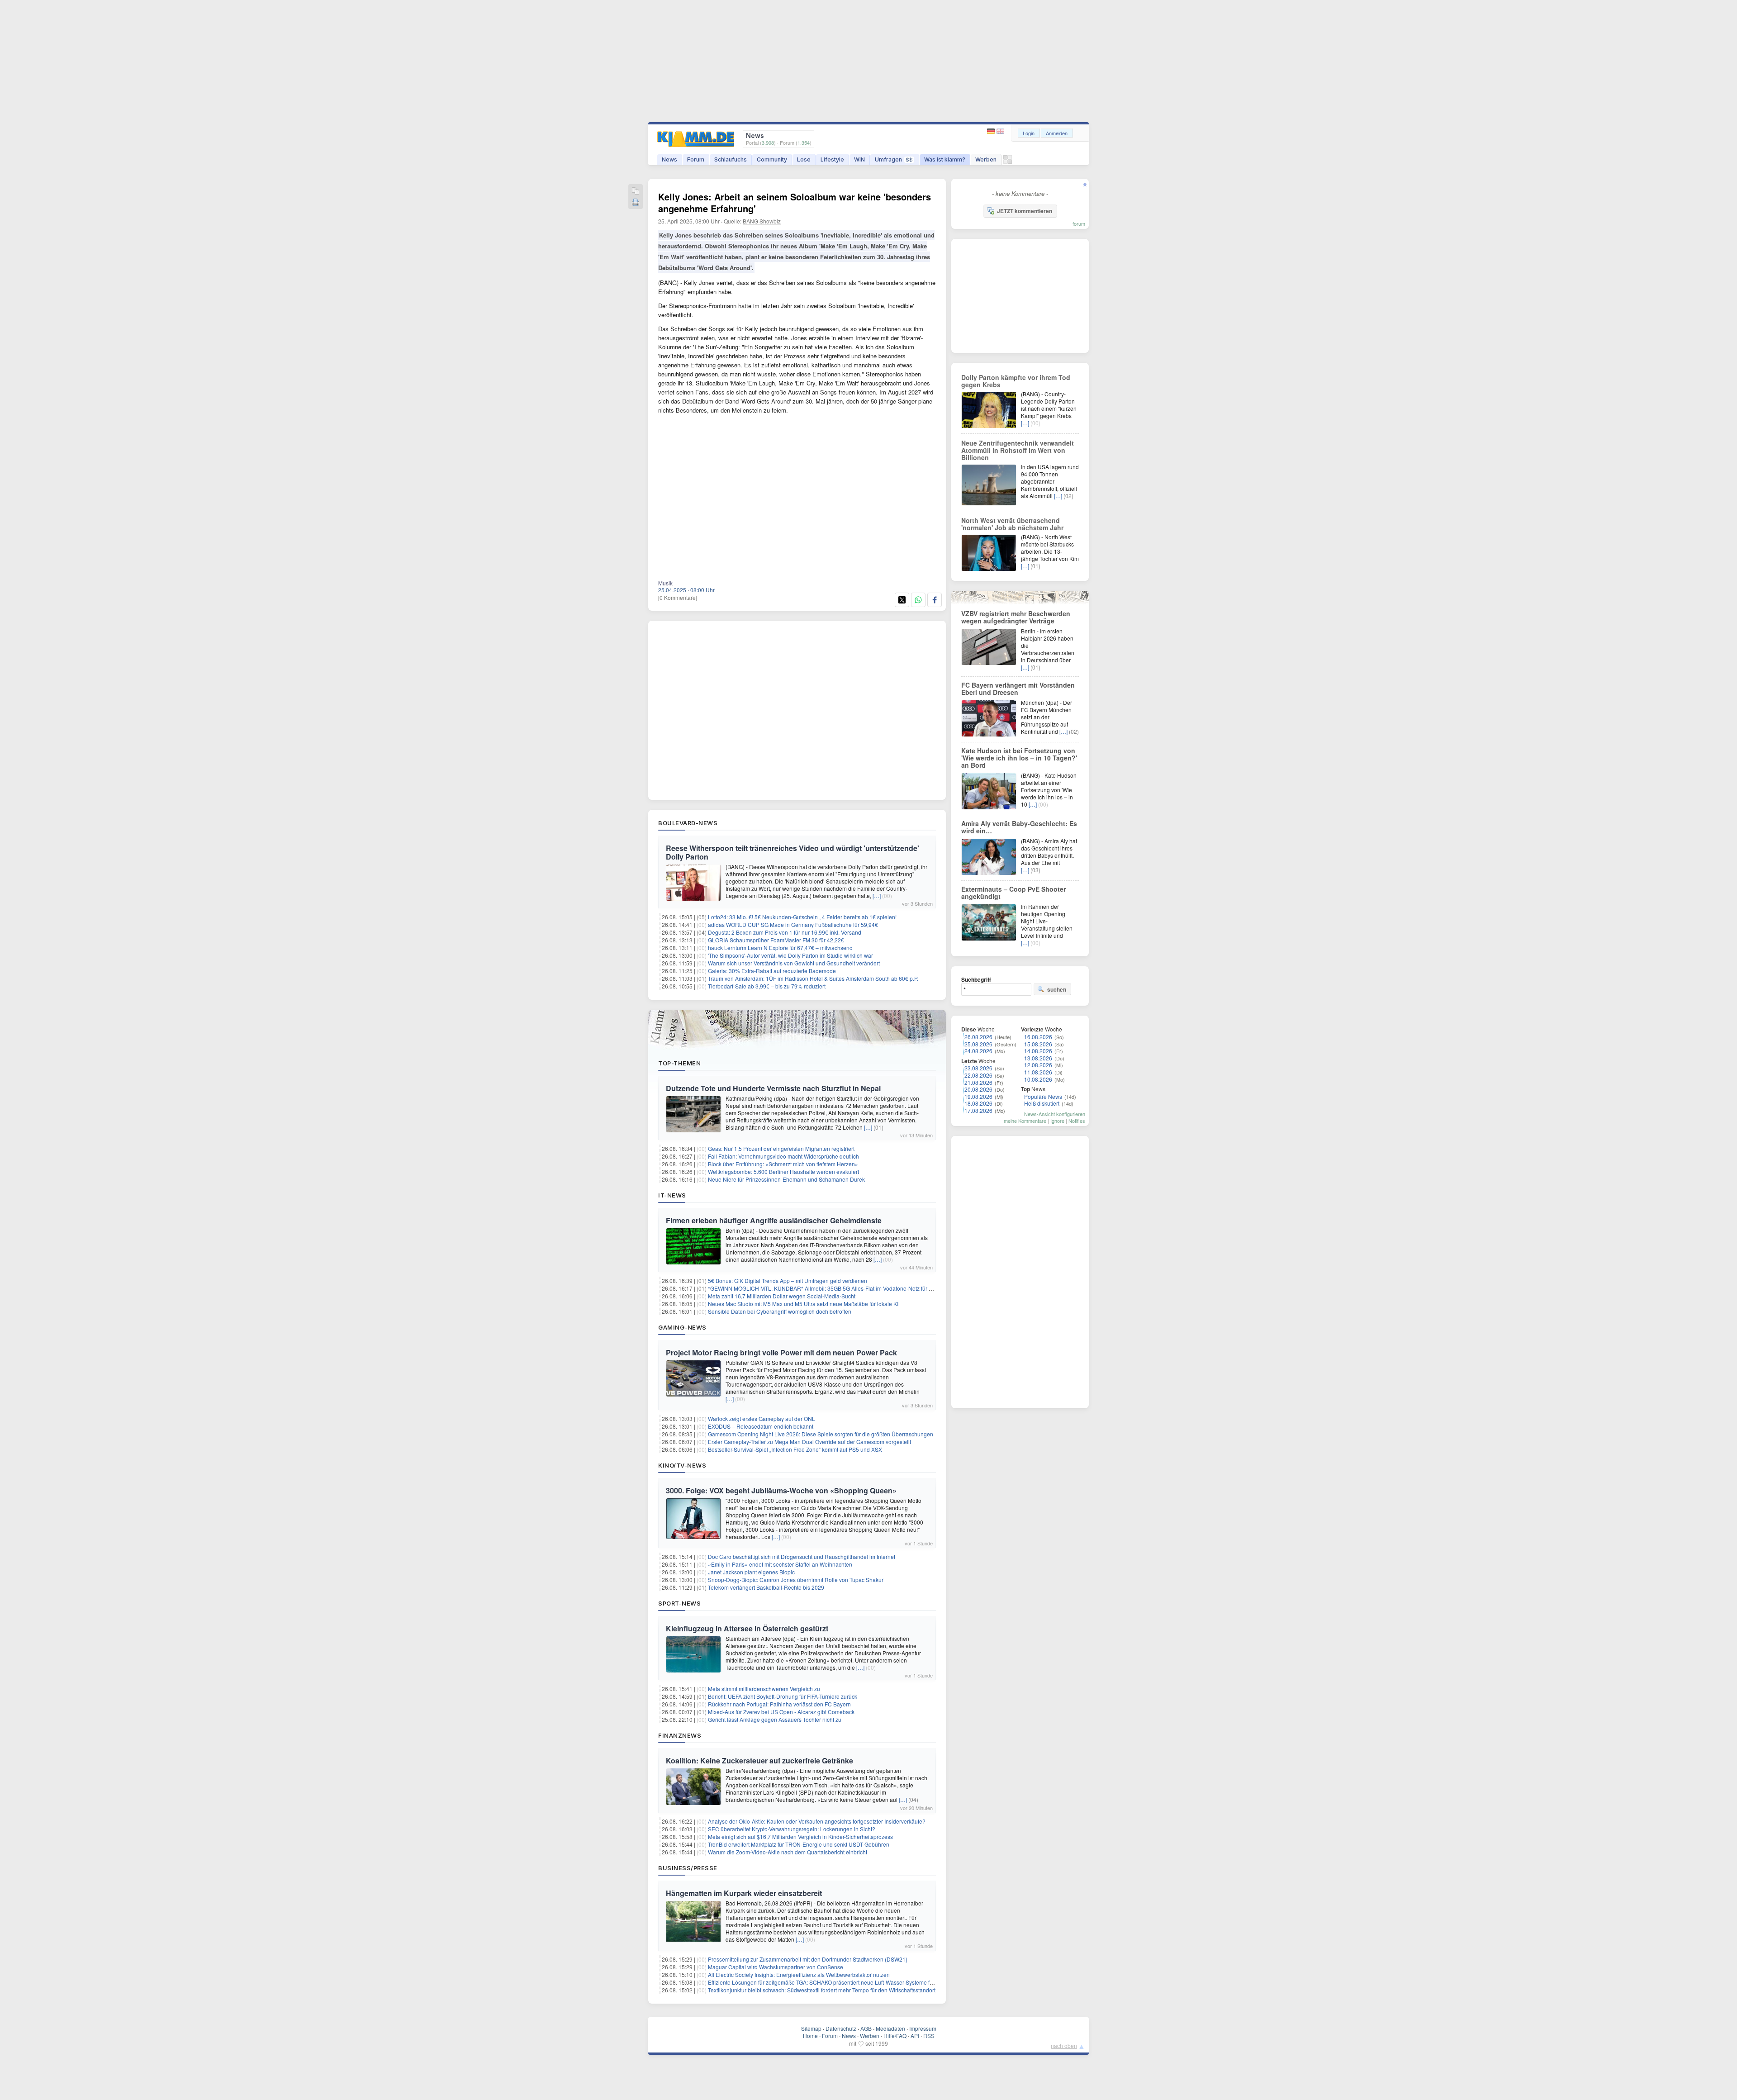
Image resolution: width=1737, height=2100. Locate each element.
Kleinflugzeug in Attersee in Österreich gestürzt (747, 1628)
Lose (804, 159)
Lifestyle (832, 159)
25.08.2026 (978, 1044)
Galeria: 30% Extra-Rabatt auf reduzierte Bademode (772, 971)
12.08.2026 (1038, 1065)
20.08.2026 (978, 1089)
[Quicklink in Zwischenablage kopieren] (636, 192)
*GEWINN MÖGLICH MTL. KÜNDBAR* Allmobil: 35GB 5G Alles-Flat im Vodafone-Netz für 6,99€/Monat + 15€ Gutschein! (855, 1288)
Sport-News (679, 1603)
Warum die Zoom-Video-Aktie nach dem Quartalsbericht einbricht (788, 1852)
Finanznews (680, 1735)
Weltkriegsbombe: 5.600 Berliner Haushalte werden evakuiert (783, 1171)
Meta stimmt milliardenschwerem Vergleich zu (764, 1689)
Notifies (1077, 1121)
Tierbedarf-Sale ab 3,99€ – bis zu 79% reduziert (767, 986)
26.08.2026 (978, 1037)
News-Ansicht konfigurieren (1055, 1114)
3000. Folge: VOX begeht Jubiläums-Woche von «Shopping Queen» (781, 1490)
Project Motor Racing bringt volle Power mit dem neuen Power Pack (781, 1352)
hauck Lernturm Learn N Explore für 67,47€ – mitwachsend (780, 948)
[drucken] (636, 203)
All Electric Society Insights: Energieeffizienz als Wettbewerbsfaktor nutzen (799, 1974)
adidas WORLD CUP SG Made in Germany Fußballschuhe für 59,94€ (793, 924)
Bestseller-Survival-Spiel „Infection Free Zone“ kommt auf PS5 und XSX (795, 1449)
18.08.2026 (978, 1103)
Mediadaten (890, 2028)
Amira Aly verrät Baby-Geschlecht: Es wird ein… (1019, 827)
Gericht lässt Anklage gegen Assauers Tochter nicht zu (775, 1719)
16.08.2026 (1038, 1037)
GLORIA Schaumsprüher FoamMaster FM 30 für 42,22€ (776, 940)
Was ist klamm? (945, 159)
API (915, 2036)
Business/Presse (688, 1868)
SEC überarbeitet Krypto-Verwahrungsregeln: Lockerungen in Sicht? (792, 1829)
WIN (859, 159)
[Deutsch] (992, 131)
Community (772, 159)
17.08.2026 (978, 1110)
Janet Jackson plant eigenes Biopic (751, 1572)
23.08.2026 (978, 1068)
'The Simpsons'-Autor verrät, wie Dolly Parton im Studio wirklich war (790, 955)
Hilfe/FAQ (895, 2036)
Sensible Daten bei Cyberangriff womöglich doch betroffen (780, 1311)
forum (1079, 223)
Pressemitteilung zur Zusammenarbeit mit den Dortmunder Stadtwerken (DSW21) (808, 1959)
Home (810, 2036)
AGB (866, 2028)
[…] (877, 896)
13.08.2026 (1038, 1058)
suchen (1057, 989)
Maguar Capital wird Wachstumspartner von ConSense (776, 1967)
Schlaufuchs (731, 159)
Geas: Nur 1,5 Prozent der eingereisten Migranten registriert (781, 1148)
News (669, 159)
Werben (986, 159)
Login (1029, 133)
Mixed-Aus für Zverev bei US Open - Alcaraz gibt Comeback (781, 1712)
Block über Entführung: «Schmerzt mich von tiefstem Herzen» (783, 1164)
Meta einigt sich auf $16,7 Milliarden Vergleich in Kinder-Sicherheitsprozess (800, 1836)
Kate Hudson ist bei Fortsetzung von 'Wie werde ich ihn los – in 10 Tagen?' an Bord (1019, 758)
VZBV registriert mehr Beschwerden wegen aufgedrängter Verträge (1016, 617)
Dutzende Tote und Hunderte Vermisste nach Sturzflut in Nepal (773, 1088)
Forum (696, 159)
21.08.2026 (978, 1082)
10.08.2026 (1038, 1079)
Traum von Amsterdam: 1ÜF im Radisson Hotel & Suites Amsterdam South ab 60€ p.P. (813, 978)
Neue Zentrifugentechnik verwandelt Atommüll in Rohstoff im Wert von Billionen (1018, 450)
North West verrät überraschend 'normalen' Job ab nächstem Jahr (1012, 524)
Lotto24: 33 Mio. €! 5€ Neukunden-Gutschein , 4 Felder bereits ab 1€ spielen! (802, 917)
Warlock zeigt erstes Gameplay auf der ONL (762, 1418)
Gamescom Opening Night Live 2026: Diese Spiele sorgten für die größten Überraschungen (821, 1434)
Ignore (1057, 1121)
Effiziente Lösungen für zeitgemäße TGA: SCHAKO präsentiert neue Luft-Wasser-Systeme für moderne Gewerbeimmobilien (859, 1982)
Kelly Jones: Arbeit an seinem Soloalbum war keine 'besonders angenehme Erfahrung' (795, 202)
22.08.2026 (978, 1075)
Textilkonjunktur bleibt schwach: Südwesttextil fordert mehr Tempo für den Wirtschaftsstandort (822, 1990)
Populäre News (1043, 1096)
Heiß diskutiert (1042, 1103)
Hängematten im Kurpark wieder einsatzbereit (744, 1893)
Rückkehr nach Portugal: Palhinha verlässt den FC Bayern (779, 1704)
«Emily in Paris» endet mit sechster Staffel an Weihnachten (780, 1564)
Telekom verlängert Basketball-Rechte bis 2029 (766, 1587)
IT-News (672, 1195)
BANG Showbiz (762, 221)
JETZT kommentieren (1025, 211)
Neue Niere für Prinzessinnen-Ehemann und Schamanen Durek (786, 1179)
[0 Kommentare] (678, 597)
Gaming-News (682, 1327)
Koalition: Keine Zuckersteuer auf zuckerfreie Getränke (759, 1760)
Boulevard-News (688, 823)
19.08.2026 (978, 1096)
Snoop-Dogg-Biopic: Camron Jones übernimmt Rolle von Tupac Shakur (796, 1580)
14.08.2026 (1038, 1051)
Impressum (923, 2028)
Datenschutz (841, 2028)
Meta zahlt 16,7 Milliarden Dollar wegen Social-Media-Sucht (782, 1296)
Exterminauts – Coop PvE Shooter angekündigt (1013, 893)
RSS (929, 2036)
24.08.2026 (978, 1051)
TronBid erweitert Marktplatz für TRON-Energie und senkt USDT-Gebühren (799, 1844)
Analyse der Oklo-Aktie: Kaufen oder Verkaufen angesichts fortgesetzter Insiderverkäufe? (817, 1821)
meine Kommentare (1025, 1121)
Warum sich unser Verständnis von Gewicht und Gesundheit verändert (794, 963)
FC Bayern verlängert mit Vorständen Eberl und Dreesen (1018, 689)
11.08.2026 (1038, 1072)
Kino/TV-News (682, 1465)
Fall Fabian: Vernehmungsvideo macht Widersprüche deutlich (783, 1156)
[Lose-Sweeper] (1008, 162)
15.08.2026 (1038, 1044)
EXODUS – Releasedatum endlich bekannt (761, 1426)
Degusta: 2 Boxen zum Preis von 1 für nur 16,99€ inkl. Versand (785, 932)
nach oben (1064, 2045)
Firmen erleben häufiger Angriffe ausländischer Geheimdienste (774, 1220)
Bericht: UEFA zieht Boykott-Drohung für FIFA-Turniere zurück (783, 1696)
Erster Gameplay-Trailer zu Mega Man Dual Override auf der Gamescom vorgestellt (809, 1442)
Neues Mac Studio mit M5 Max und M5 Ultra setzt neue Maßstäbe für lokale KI (803, 1304)
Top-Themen (679, 1063)
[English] (1000, 131)
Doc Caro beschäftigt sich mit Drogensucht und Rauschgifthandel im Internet (802, 1556)
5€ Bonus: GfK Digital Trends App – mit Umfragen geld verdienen (788, 1280)
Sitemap (811, 2028)
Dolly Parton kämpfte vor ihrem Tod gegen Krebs (1016, 381)
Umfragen (894, 159)
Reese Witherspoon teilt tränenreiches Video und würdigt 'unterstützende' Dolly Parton (793, 852)
